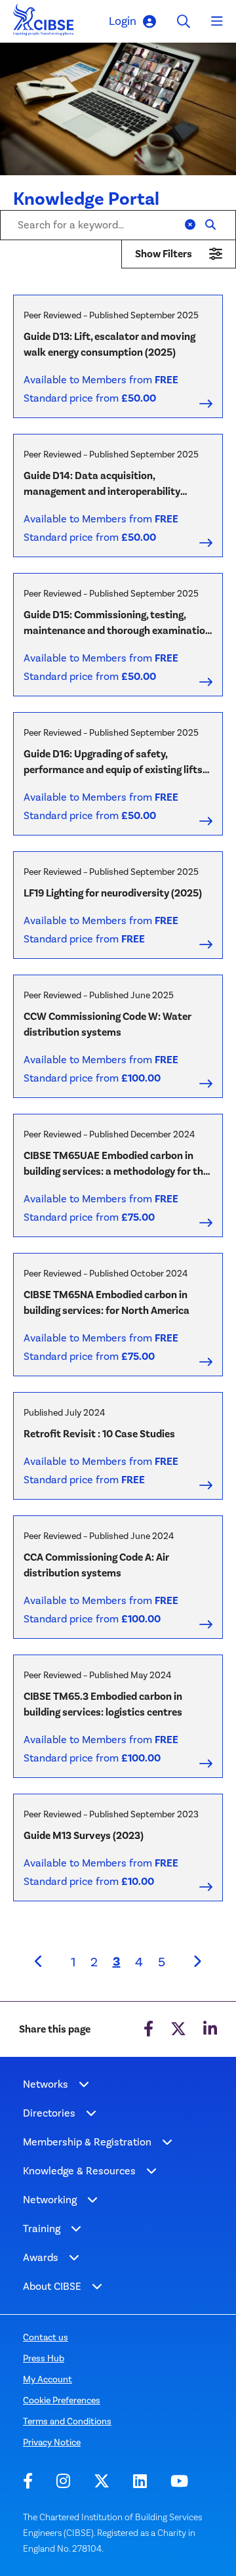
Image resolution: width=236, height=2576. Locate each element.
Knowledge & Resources (79, 2171)
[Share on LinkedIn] (210, 2029)
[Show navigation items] (84, 2084)
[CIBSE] (44, 23)
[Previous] (39, 1962)
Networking (50, 2200)
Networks (46, 2084)
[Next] (197, 1962)
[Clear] (190, 225)
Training (42, 2228)
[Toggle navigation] (217, 22)
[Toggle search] (184, 21)
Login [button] (123, 21)
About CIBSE (52, 2286)
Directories (49, 2113)
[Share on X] (178, 2029)
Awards (41, 2257)
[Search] (210, 225)
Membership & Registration (87, 2142)
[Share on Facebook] (148, 2029)
